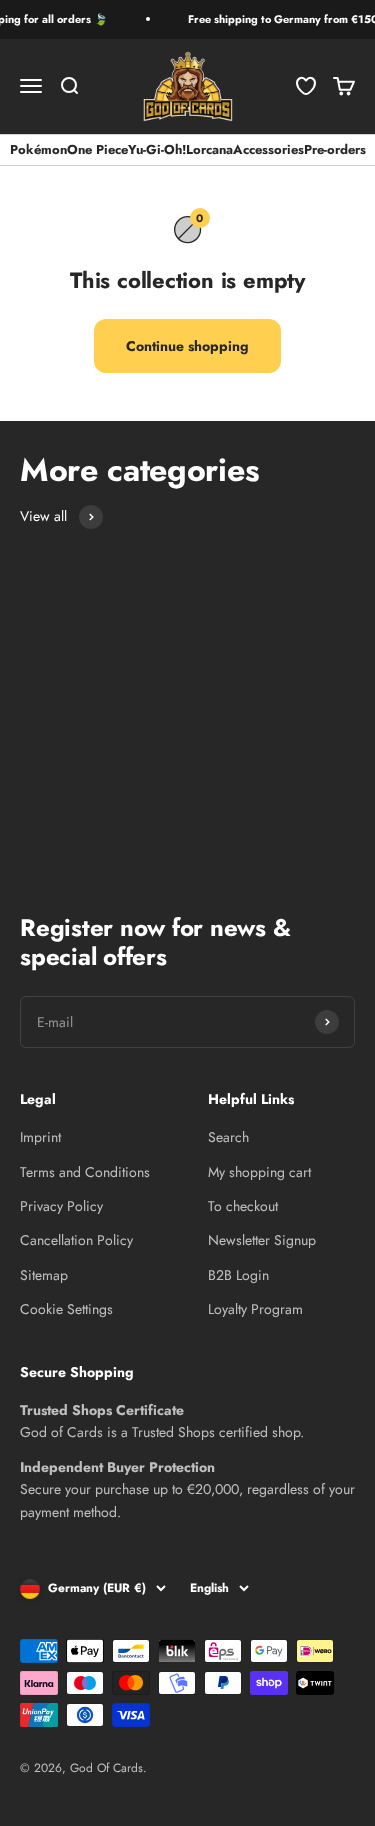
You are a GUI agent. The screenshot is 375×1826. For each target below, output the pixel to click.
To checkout (243, 1206)
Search (228, 1137)
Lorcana (209, 149)
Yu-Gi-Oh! (157, 149)
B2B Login (238, 1275)
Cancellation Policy (76, 1240)
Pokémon (38, 149)
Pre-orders (335, 149)
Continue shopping (187, 346)
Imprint (40, 1137)
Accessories (268, 149)
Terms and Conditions (85, 1172)
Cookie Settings (66, 1309)
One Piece (97, 149)
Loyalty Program (255, 1309)
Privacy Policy (61, 1206)
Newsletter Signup (262, 1240)
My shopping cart (259, 1172)
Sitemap (44, 1275)
